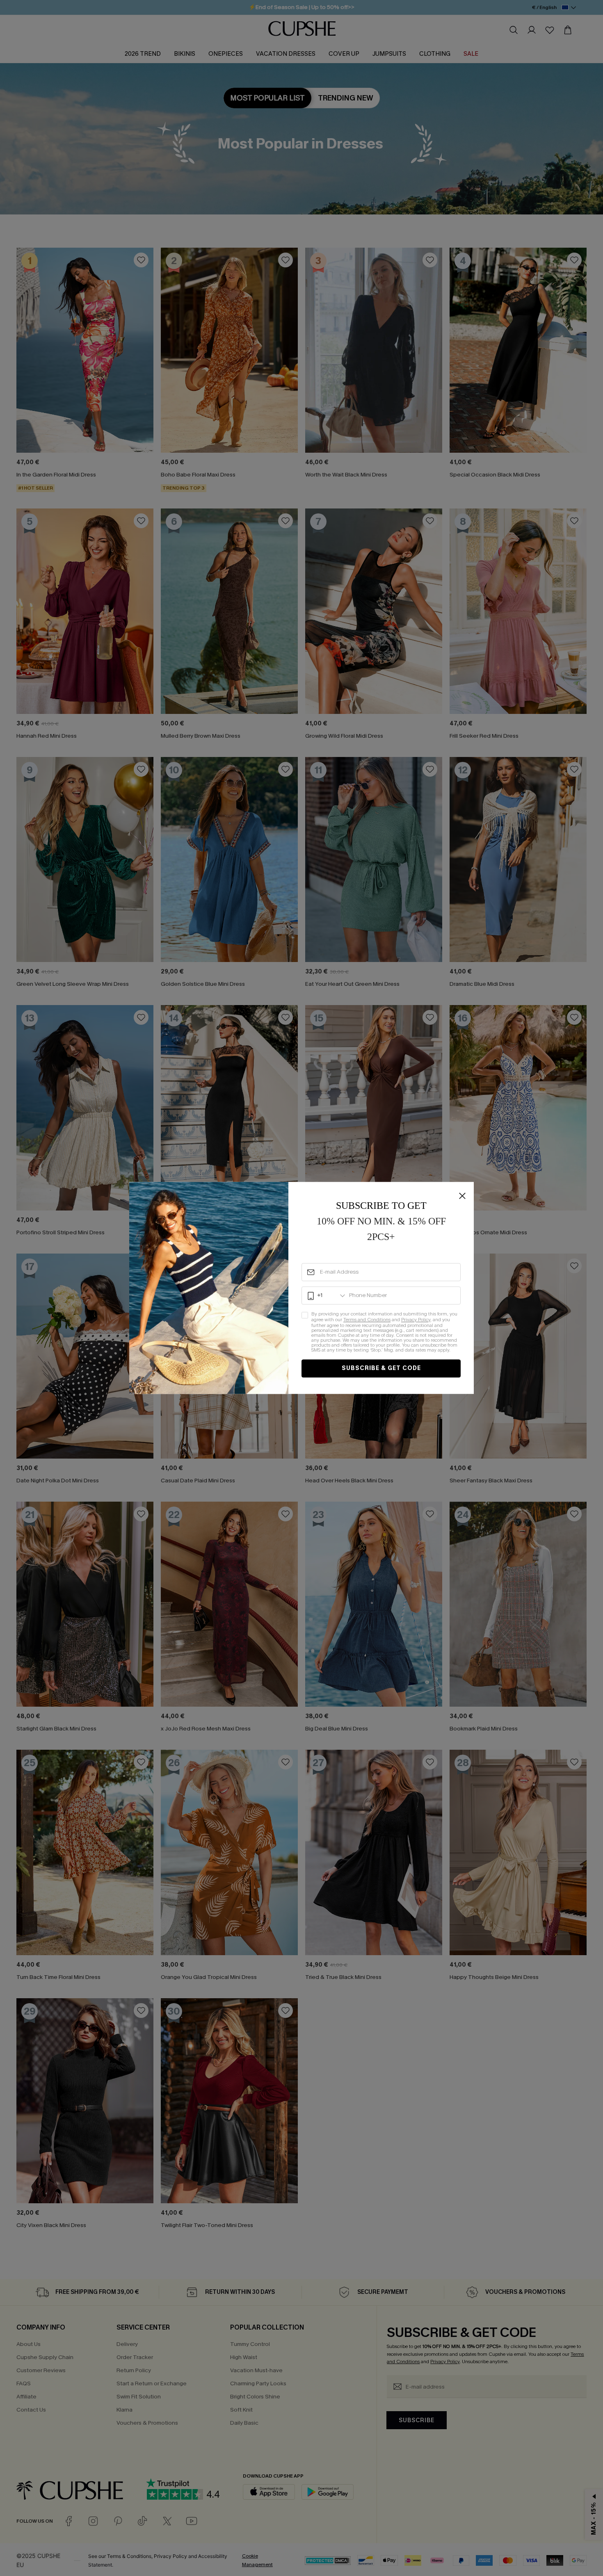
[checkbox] (381, 1333)
